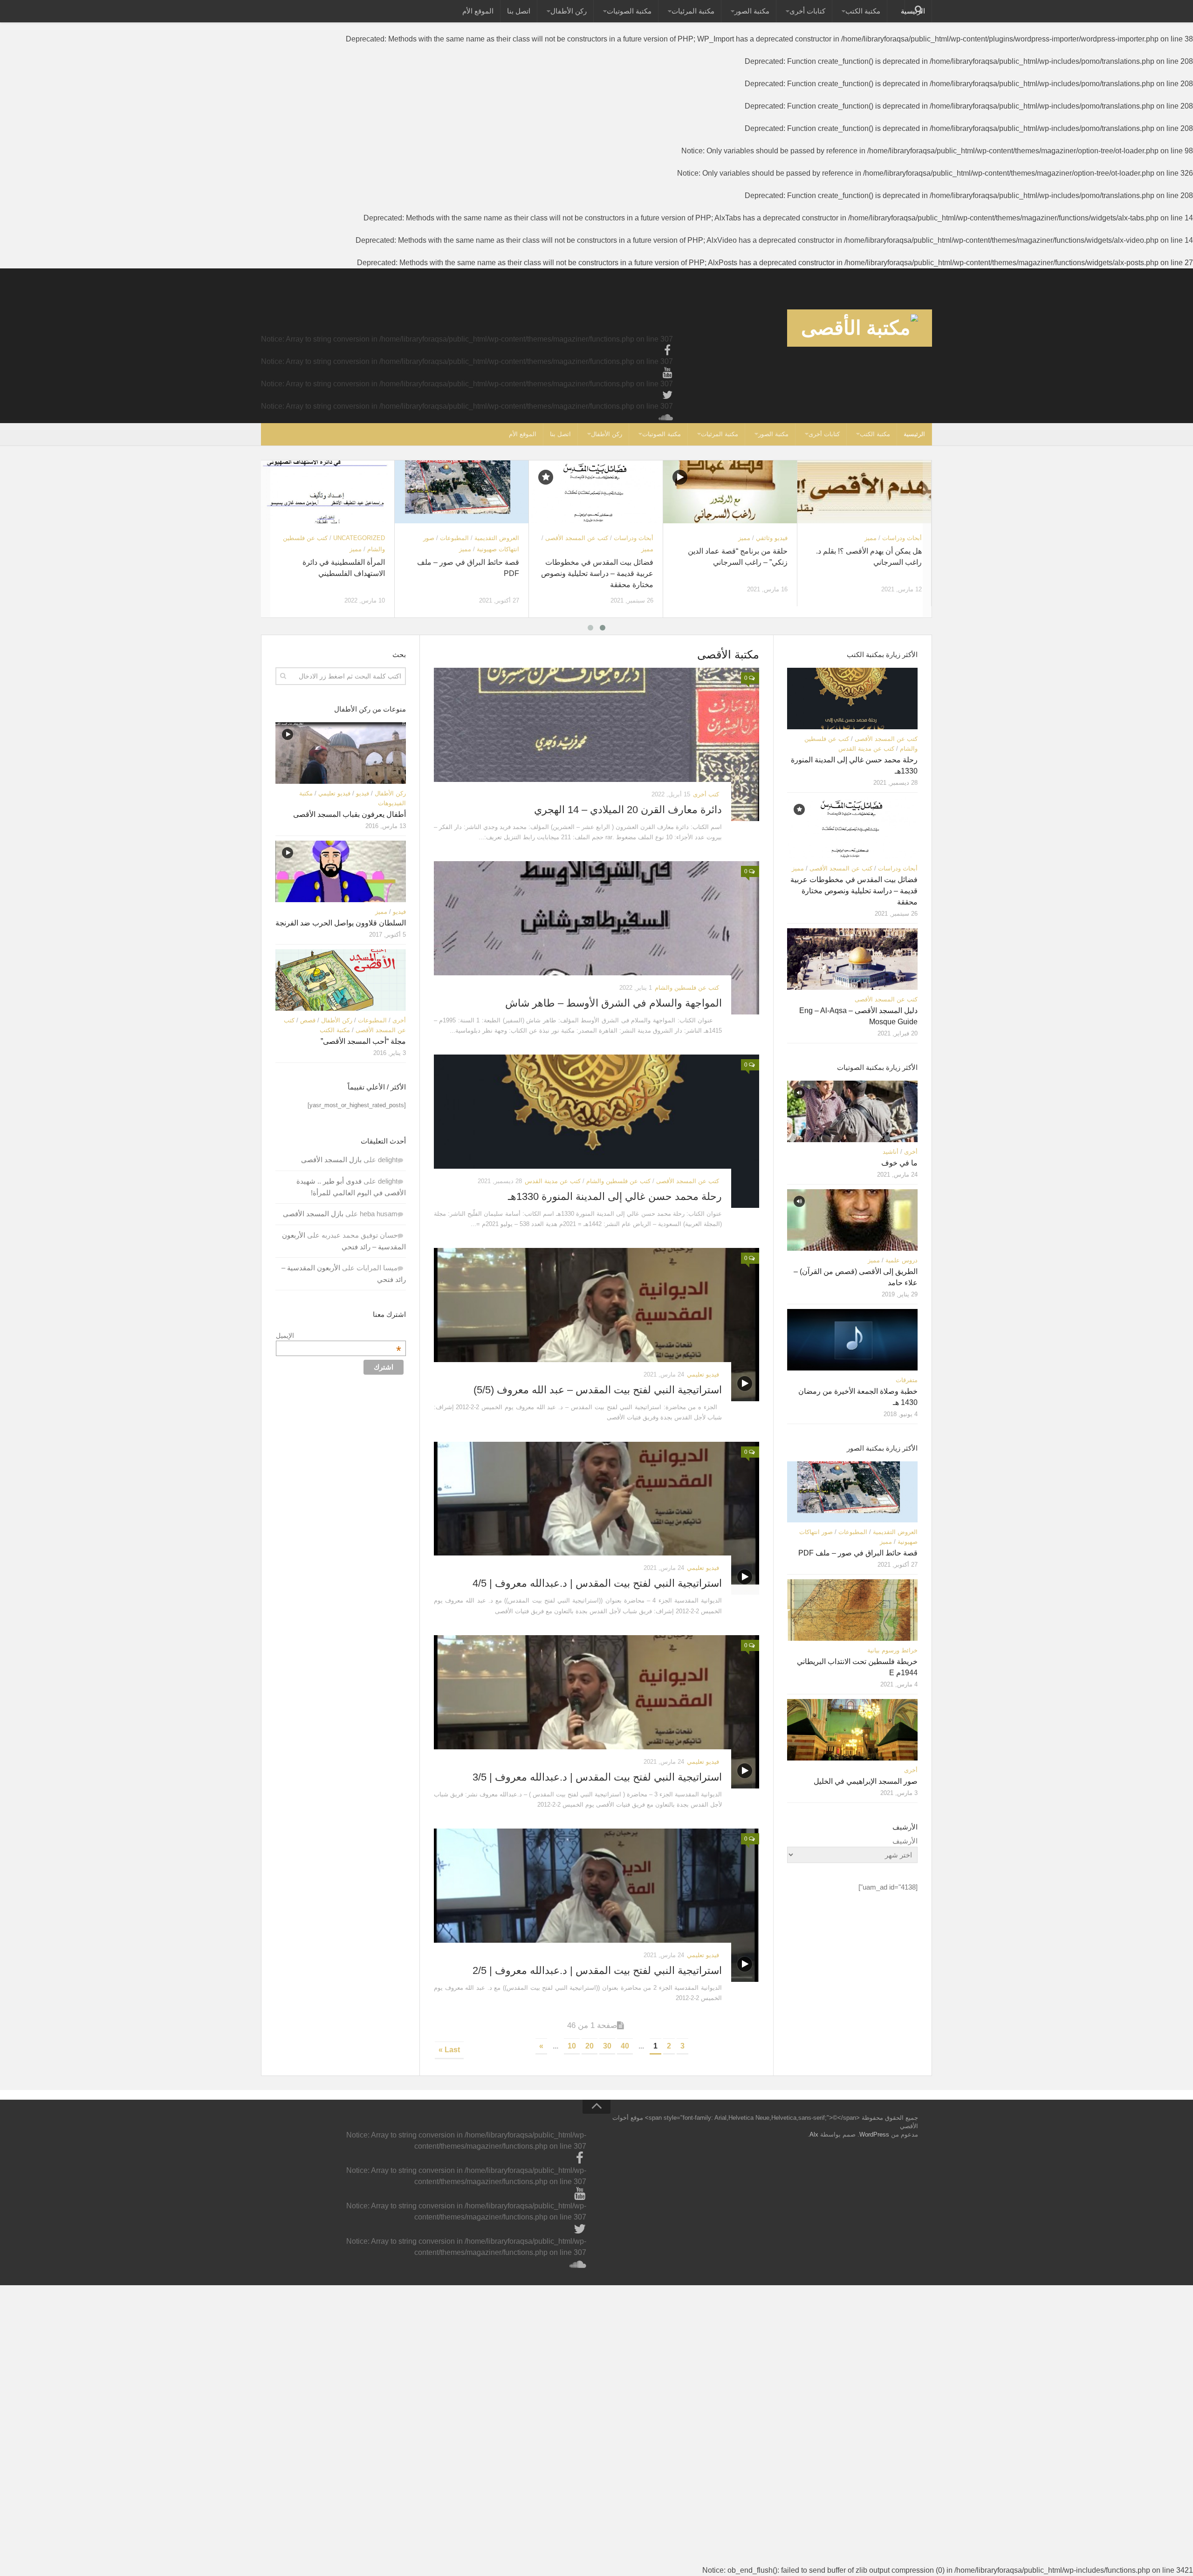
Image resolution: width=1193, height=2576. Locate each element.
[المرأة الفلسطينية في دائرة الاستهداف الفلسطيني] (327, 492)
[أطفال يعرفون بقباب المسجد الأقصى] (341, 753)
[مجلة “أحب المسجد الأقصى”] (341, 980)
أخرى (399, 1020)
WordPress (874, 2134)
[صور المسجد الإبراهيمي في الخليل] (852, 1730)
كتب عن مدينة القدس (553, 1181)
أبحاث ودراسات (634, 538)
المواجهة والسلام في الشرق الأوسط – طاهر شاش (614, 1003)
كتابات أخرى (807, 11)
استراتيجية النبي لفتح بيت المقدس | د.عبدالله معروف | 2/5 (597, 1970)
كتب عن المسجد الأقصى (577, 538)
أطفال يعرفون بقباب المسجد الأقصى (350, 814)
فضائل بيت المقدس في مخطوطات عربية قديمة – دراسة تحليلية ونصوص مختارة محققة (597, 573)
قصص (308, 1020)
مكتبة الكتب (863, 11)
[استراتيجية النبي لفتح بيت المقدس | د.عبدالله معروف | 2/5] (596, 1905)
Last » (449, 2050)
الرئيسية (914, 434)
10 (572, 2046)
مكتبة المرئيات (693, 11)
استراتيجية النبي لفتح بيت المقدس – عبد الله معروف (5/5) (598, 1390)
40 (625, 2046)
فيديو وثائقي (772, 538)
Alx (814, 2134)
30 (607, 2046)
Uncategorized (359, 538)
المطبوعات (454, 538)
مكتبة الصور (752, 11)
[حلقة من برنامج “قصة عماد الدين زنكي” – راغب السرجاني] (730, 492)
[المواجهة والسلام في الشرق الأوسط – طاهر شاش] (596, 938)
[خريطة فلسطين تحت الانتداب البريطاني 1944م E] (852, 1610)
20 (590, 2046)
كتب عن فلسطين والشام (687, 988)
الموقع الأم (478, 11)
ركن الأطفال (569, 11)
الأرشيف (905, 1841)
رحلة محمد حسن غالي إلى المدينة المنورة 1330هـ (615, 1196)
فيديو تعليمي (703, 1374)
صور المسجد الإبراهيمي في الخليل (866, 1781)
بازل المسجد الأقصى (331, 1160)
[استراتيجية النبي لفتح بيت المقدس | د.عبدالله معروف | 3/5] (596, 1712)
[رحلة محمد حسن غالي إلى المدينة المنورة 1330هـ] (596, 1131)
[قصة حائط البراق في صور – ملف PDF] (462, 492)
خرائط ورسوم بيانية (892, 1650)
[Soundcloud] (667, 418)
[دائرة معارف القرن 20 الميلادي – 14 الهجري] (596, 744)
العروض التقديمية (497, 538)
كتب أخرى (706, 794)
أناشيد (891, 1152)
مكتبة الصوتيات (629, 11)
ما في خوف (899, 1163)
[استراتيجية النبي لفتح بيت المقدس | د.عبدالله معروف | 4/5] (596, 1518)
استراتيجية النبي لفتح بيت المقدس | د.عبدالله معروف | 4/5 (597, 1583)
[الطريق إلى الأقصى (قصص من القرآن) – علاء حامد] (852, 1220)
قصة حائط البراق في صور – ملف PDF (858, 1553)
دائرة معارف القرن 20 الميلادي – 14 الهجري (628, 810)
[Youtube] (667, 373)
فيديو (363, 793)
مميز (356, 549)
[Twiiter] (667, 395)
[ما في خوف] (852, 1111)
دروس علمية (902, 1260)
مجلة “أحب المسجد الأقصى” (363, 1041)
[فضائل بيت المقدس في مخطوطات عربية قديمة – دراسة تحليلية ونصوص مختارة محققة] (596, 492)
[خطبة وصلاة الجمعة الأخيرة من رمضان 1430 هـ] (852, 1340)
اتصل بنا (519, 11)
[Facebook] (667, 350)
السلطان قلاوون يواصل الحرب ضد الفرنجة (341, 923)
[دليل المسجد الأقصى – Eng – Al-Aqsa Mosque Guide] (852, 959)
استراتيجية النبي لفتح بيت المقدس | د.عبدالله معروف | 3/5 (597, 1777)
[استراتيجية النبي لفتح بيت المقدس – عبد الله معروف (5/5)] (596, 1325)
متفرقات (907, 1380)
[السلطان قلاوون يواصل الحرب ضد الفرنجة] (341, 871)
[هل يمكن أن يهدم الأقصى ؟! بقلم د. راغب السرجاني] (864, 492)
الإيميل (339, 1336)
